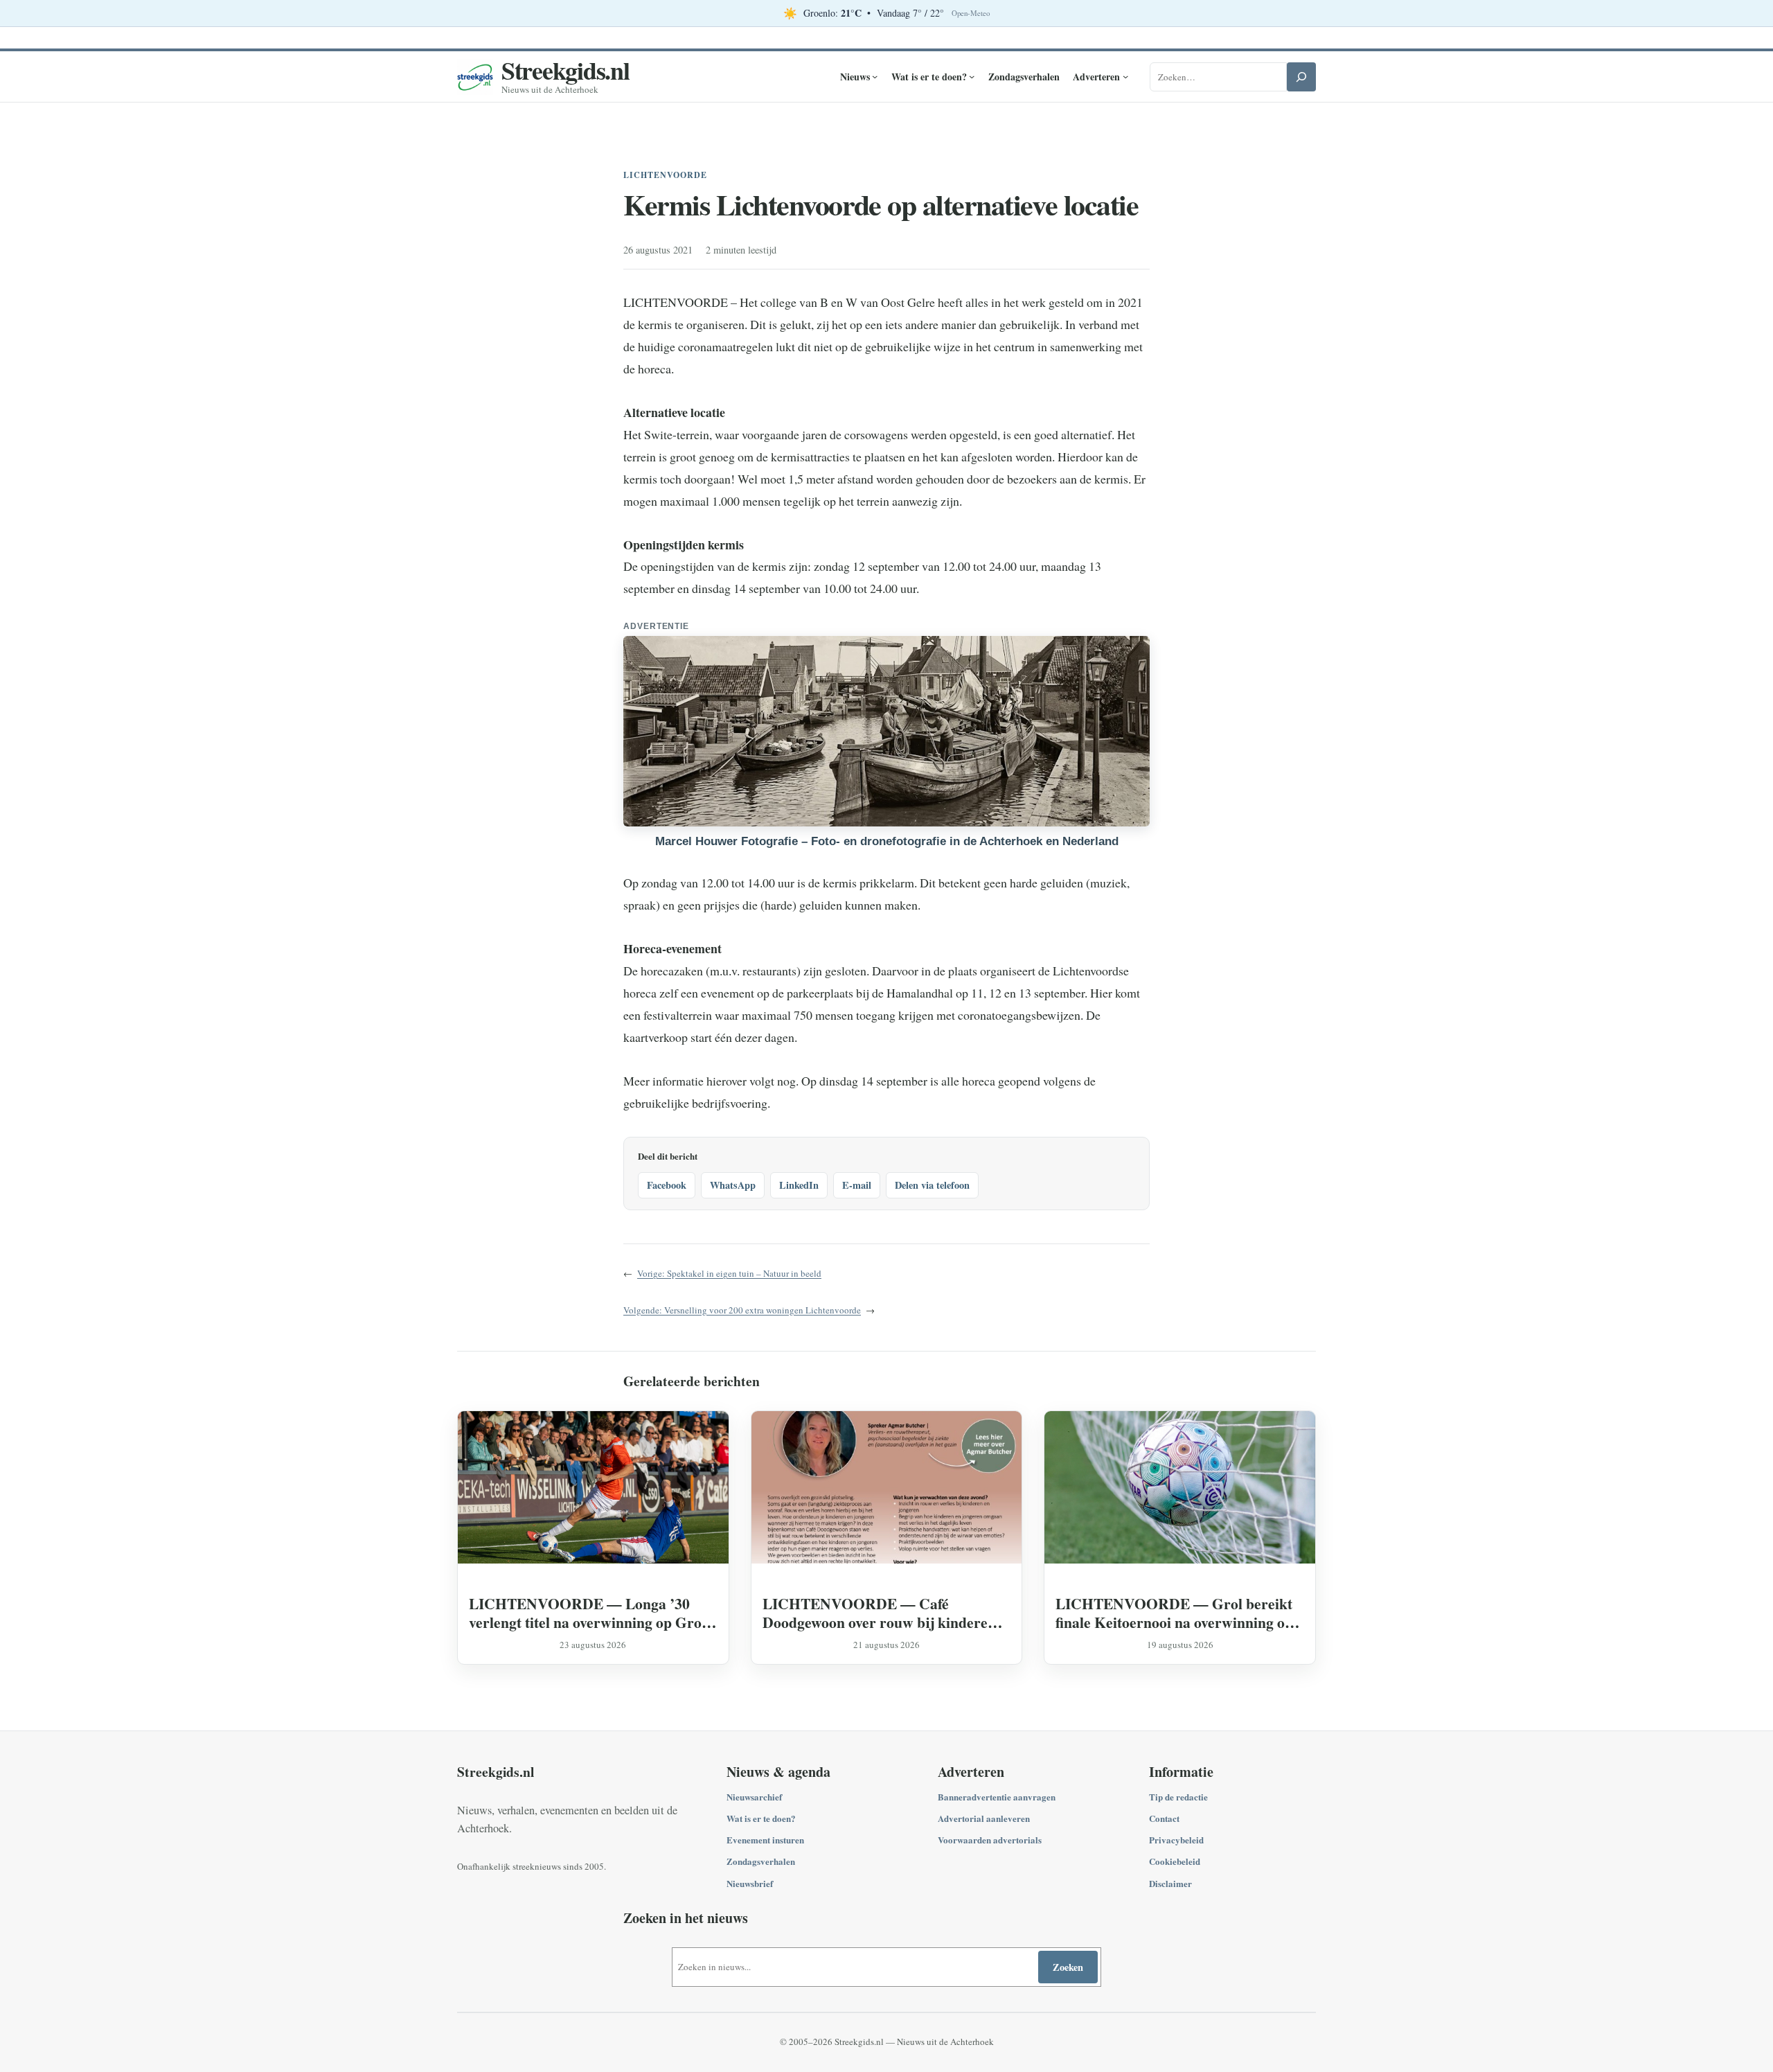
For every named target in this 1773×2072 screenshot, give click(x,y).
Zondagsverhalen (761, 1861)
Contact (1164, 1818)
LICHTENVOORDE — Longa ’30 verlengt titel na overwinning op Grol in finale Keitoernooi (587, 1613)
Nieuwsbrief (750, 1883)
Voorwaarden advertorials (990, 1840)
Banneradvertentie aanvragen (997, 1797)
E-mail (857, 1185)
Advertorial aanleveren (984, 1818)
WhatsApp (733, 1185)
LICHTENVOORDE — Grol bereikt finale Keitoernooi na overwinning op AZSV (1174, 1613)
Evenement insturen (765, 1840)
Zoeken (1068, 1967)
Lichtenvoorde (665, 175)
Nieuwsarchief (754, 1797)
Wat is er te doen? (761, 1818)
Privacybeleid (1176, 1840)
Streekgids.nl (565, 70)
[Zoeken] (1301, 77)
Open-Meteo (971, 13)
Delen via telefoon (932, 1185)
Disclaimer (1170, 1883)
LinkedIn (799, 1185)
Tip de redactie (1178, 1797)
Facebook (667, 1185)
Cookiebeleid (1175, 1861)
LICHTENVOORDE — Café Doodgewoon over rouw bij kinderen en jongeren (879, 1613)
